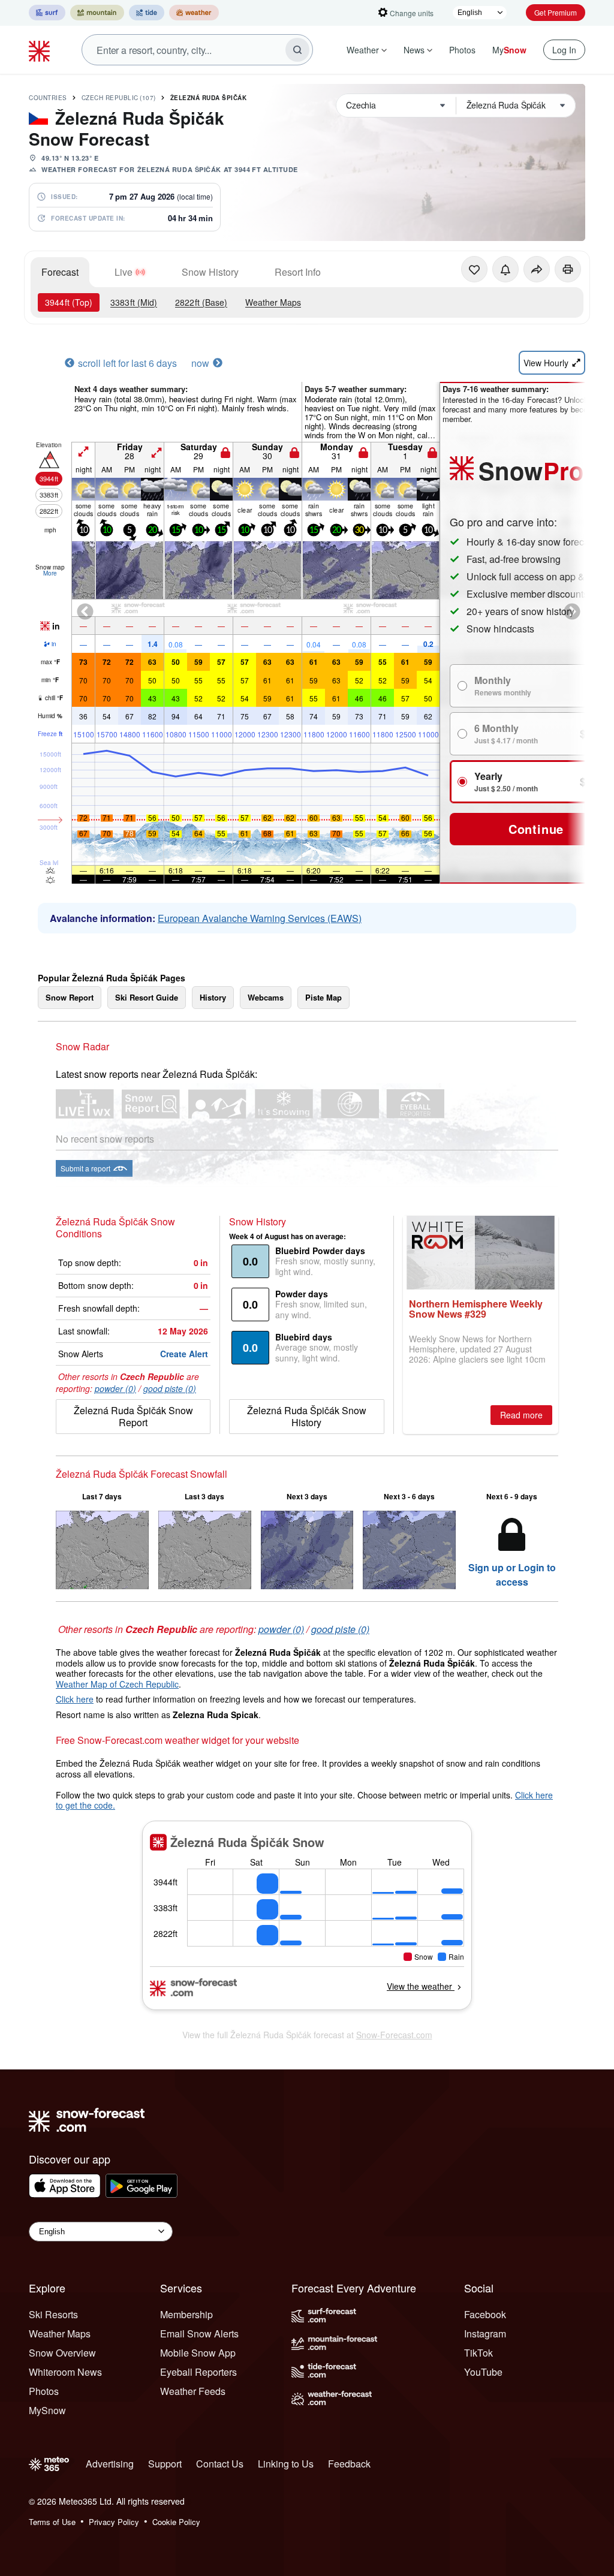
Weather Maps (273, 302)
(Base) (201, 302)
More (50, 573)
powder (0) (115, 1388)
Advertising (110, 2464)
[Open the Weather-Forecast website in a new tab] (194, 13)
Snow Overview (62, 2353)
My (509, 50)
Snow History (210, 272)
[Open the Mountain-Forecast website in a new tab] (97, 13)
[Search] (297, 50)
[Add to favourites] (474, 269)
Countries (48, 98)
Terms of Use (52, 2522)
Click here (75, 1699)
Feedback (349, 2464)
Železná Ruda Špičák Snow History (307, 1416)
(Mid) (134, 302)
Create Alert (184, 1354)
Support (165, 2464)
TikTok (478, 2353)
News (414, 50)
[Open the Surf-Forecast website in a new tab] (47, 13)
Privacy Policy (114, 2522)
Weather (363, 50)
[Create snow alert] (505, 269)
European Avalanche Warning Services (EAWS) (260, 918)
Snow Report (70, 997)
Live (124, 272)
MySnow (47, 2410)
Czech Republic (119, 98)
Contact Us (220, 2464)
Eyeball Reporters (198, 2372)
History (213, 997)
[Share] (537, 269)
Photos (462, 50)
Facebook (485, 2314)
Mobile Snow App (198, 2353)
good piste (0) (170, 1388)
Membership (186, 2314)
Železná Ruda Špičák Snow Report (133, 1416)
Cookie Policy (176, 2522)
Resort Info (298, 272)
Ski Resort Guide (147, 997)
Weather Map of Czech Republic (117, 1684)
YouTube (483, 2372)
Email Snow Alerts (199, 2334)
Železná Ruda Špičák (209, 98)
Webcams (266, 997)
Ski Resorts (53, 2314)
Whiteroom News (65, 2372)
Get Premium (556, 12)
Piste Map (323, 997)
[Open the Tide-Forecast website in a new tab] (147, 13)
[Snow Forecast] (41, 50)
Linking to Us (286, 2464)
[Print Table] (568, 269)
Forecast (60, 272)
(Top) (69, 302)
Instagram (485, 2334)
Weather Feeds (193, 2391)
